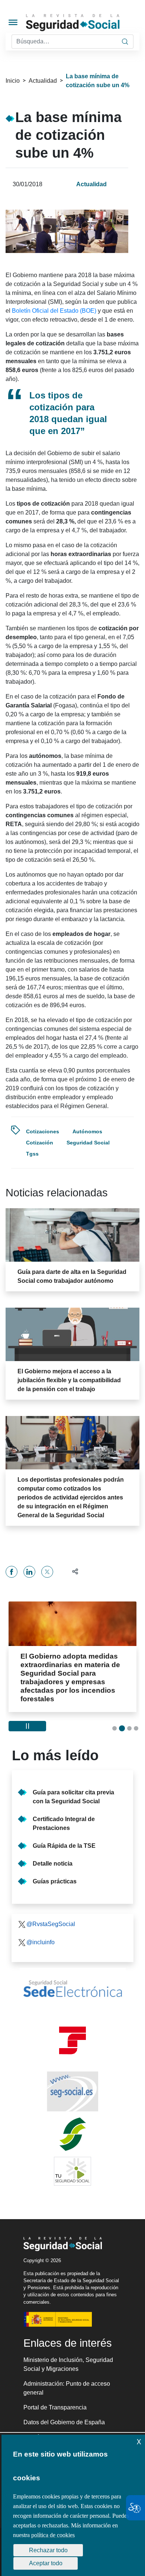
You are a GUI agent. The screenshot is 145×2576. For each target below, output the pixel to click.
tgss (32, 1154)
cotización (40, 1143)
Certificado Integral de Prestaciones (64, 1815)
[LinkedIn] (29, 1572)
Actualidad (43, 81)
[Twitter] (47, 1572)
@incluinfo (41, 1934)
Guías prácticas (55, 1873)
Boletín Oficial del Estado (57, 2429)
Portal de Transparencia (55, 2399)
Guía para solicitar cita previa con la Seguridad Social (73, 1788)
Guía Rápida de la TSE (64, 1837)
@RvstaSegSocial (51, 1915)
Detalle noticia (53, 1855)
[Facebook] (12, 1572)
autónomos (87, 1131)
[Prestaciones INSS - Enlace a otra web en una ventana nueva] (72, 2126)
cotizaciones (43, 1131)
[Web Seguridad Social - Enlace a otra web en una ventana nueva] (72, 2083)
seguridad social (88, 1143)
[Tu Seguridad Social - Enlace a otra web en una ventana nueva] (72, 2163)
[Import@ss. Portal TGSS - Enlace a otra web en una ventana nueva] (72, 2032)
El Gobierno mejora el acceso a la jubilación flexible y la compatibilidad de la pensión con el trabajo (69, 1380)
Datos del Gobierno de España (64, 2414)
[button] (72, 1572)
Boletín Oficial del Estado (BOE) (54, 311)
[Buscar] (125, 42)
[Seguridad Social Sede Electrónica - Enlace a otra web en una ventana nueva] (72, 1980)
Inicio (13, 81)
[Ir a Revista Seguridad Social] (85, 22)
